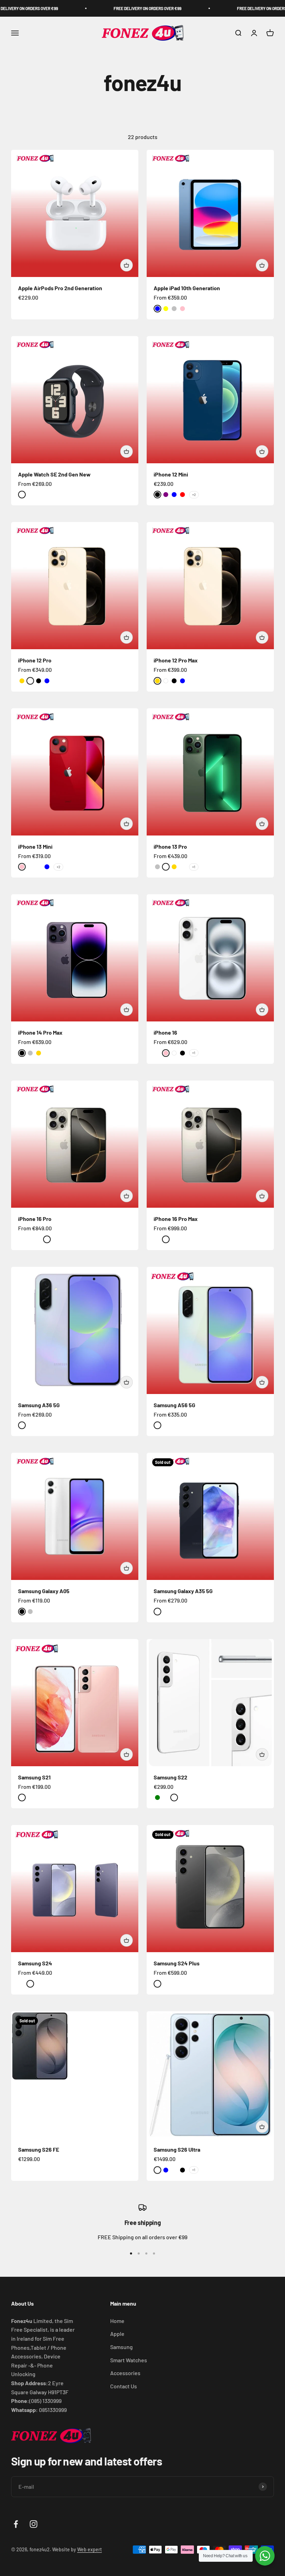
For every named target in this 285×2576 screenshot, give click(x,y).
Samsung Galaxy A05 (44, 1591)
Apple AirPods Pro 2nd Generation (60, 288)
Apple (117, 2334)
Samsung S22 (170, 1777)
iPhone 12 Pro (35, 660)
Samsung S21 (34, 1777)
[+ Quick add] (127, 265)
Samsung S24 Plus (177, 1963)
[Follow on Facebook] (16, 2524)
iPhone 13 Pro (170, 846)
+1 (194, 867)
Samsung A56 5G (174, 1405)
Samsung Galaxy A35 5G (183, 1591)
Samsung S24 (35, 1963)
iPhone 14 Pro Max (40, 1032)
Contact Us (124, 2386)
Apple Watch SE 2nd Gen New (54, 474)
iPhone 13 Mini (35, 846)
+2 (194, 495)
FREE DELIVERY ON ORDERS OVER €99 (115, 8)
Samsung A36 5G (39, 1405)
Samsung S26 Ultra (177, 2149)
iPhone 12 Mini (171, 474)
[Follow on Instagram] (34, 2524)
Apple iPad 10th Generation (187, 288)
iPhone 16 (165, 1032)
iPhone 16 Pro (35, 1219)
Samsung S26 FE (39, 2149)
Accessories (125, 2373)
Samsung (121, 2347)
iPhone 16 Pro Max (176, 1219)
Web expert (89, 2549)
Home (117, 2321)
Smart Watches (129, 2360)
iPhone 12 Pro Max (176, 660)
